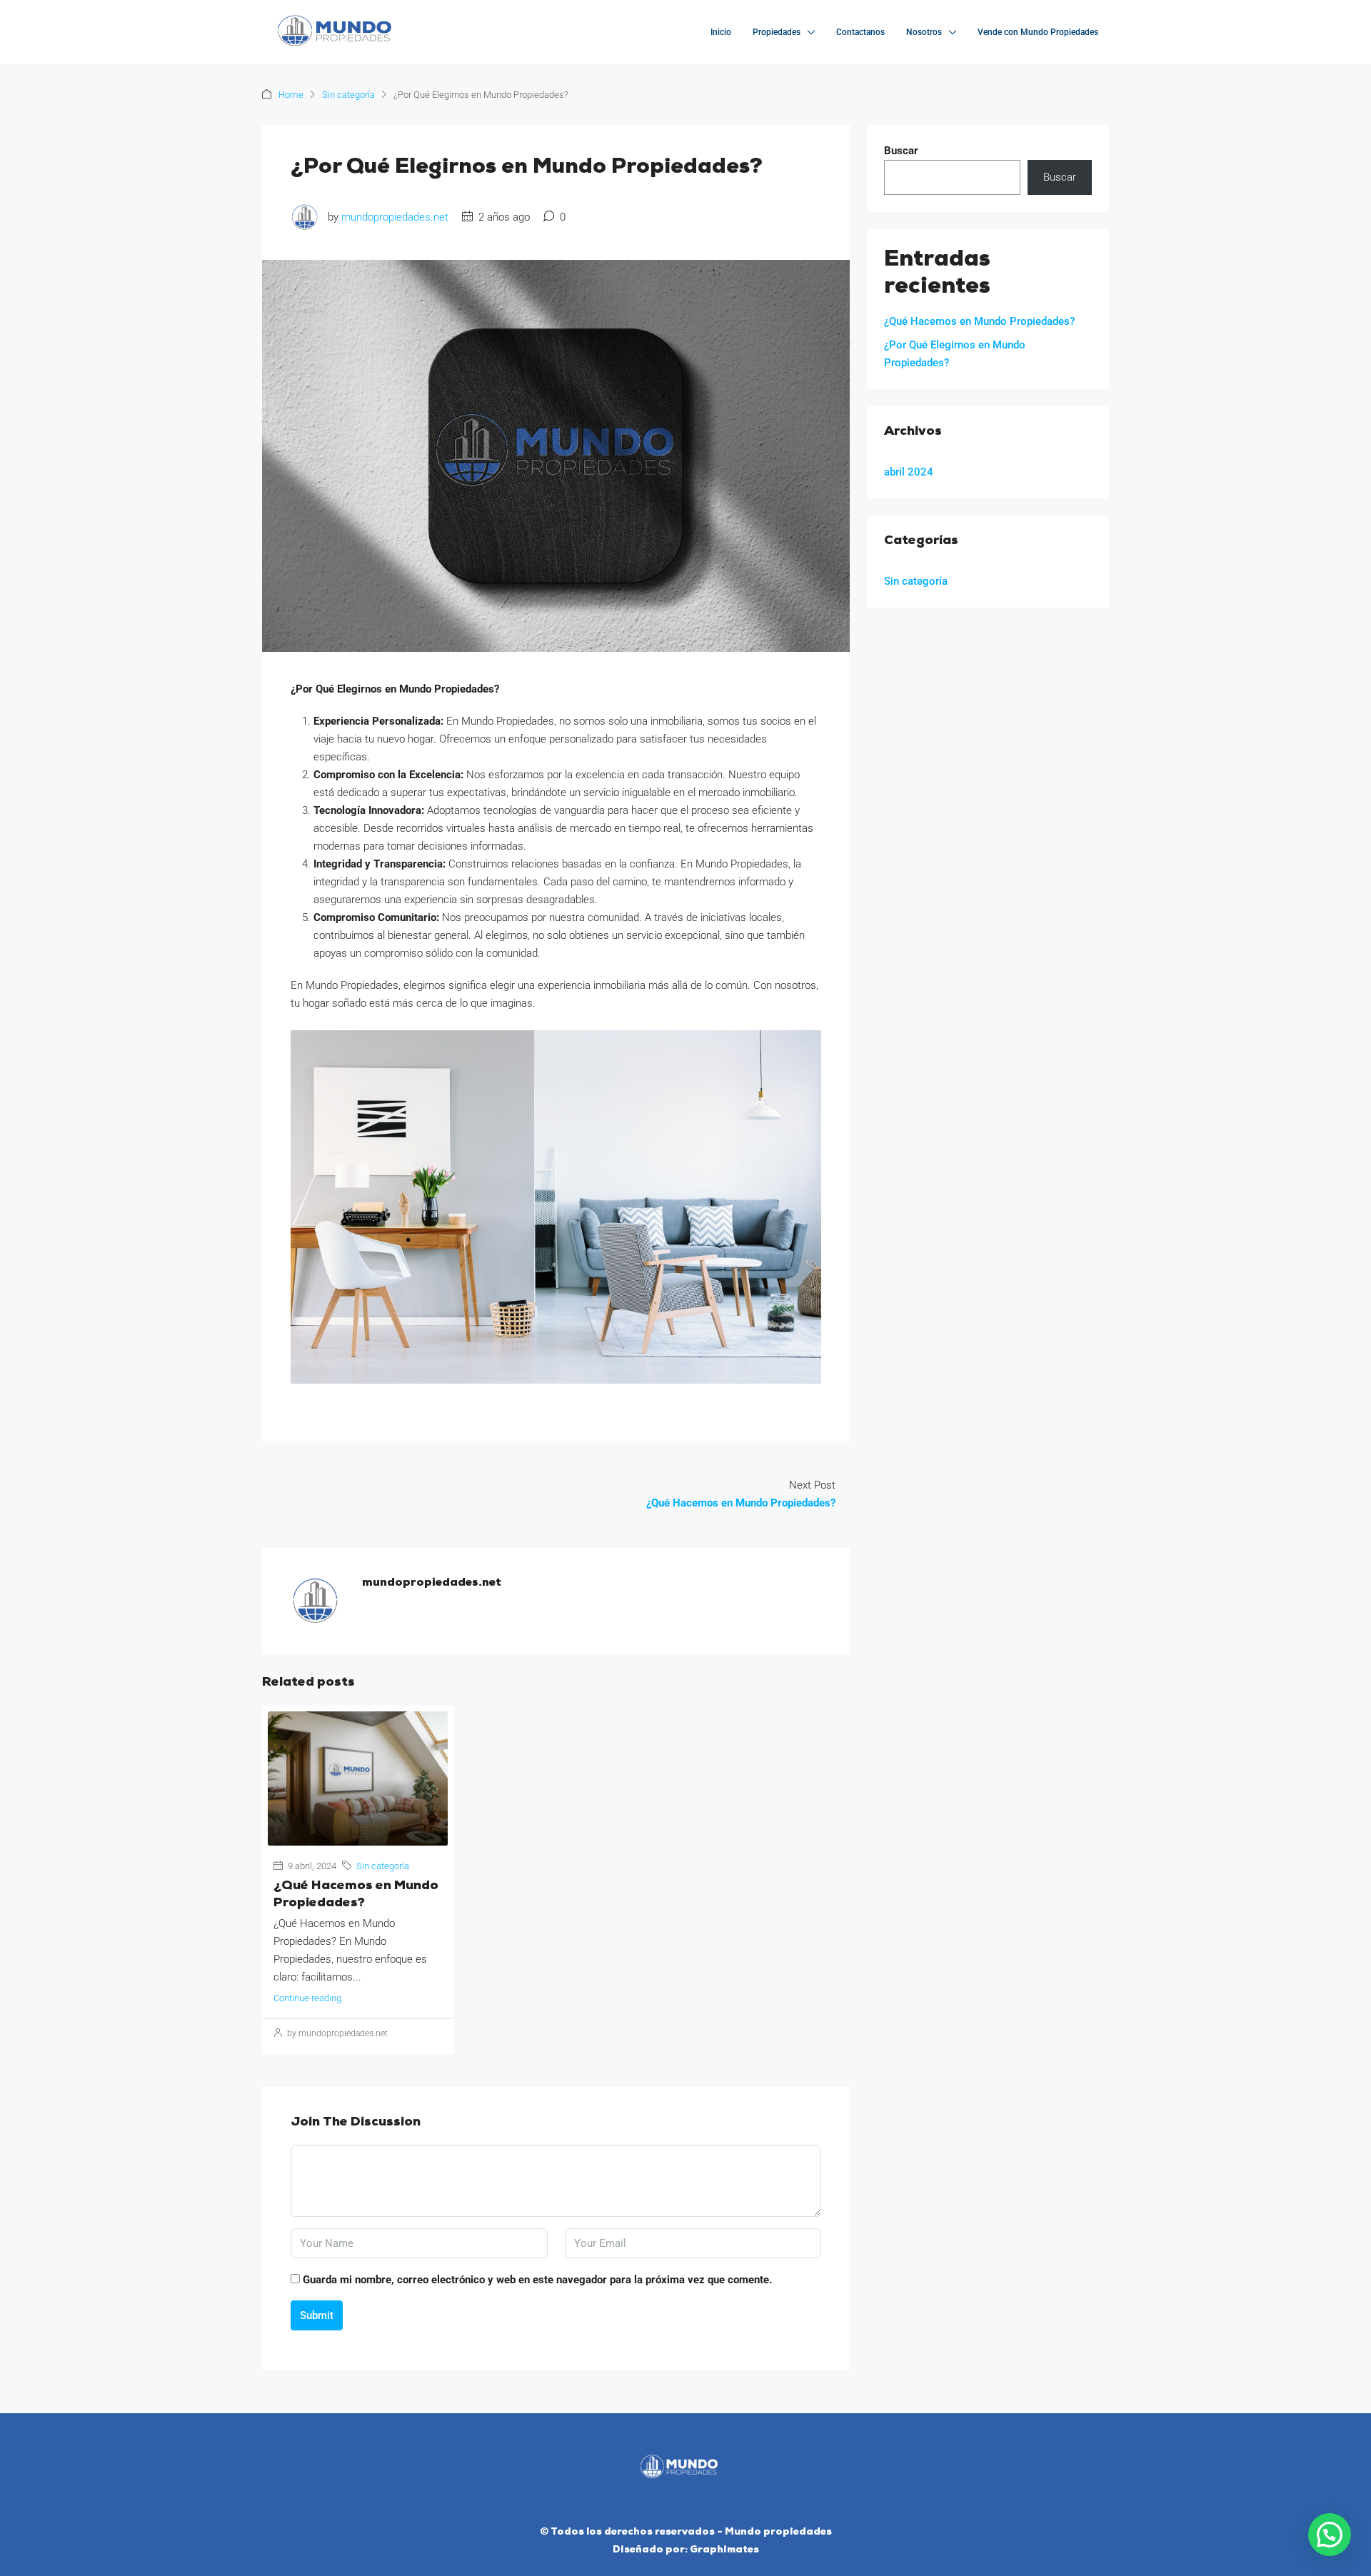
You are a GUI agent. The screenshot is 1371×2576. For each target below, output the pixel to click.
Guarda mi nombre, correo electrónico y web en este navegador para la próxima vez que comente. (537, 2280)
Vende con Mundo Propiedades (1038, 32)
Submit (317, 2315)
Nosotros (924, 32)
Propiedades (777, 32)
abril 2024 (909, 472)
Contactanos (860, 32)
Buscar (901, 151)
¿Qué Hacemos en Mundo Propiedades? (979, 321)
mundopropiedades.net (395, 217)
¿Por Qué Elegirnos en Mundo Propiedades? (955, 354)
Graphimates (724, 2550)
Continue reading (307, 1998)
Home (291, 95)
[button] (1330, 2535)
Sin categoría (348, 95)
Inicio (721, 32)
